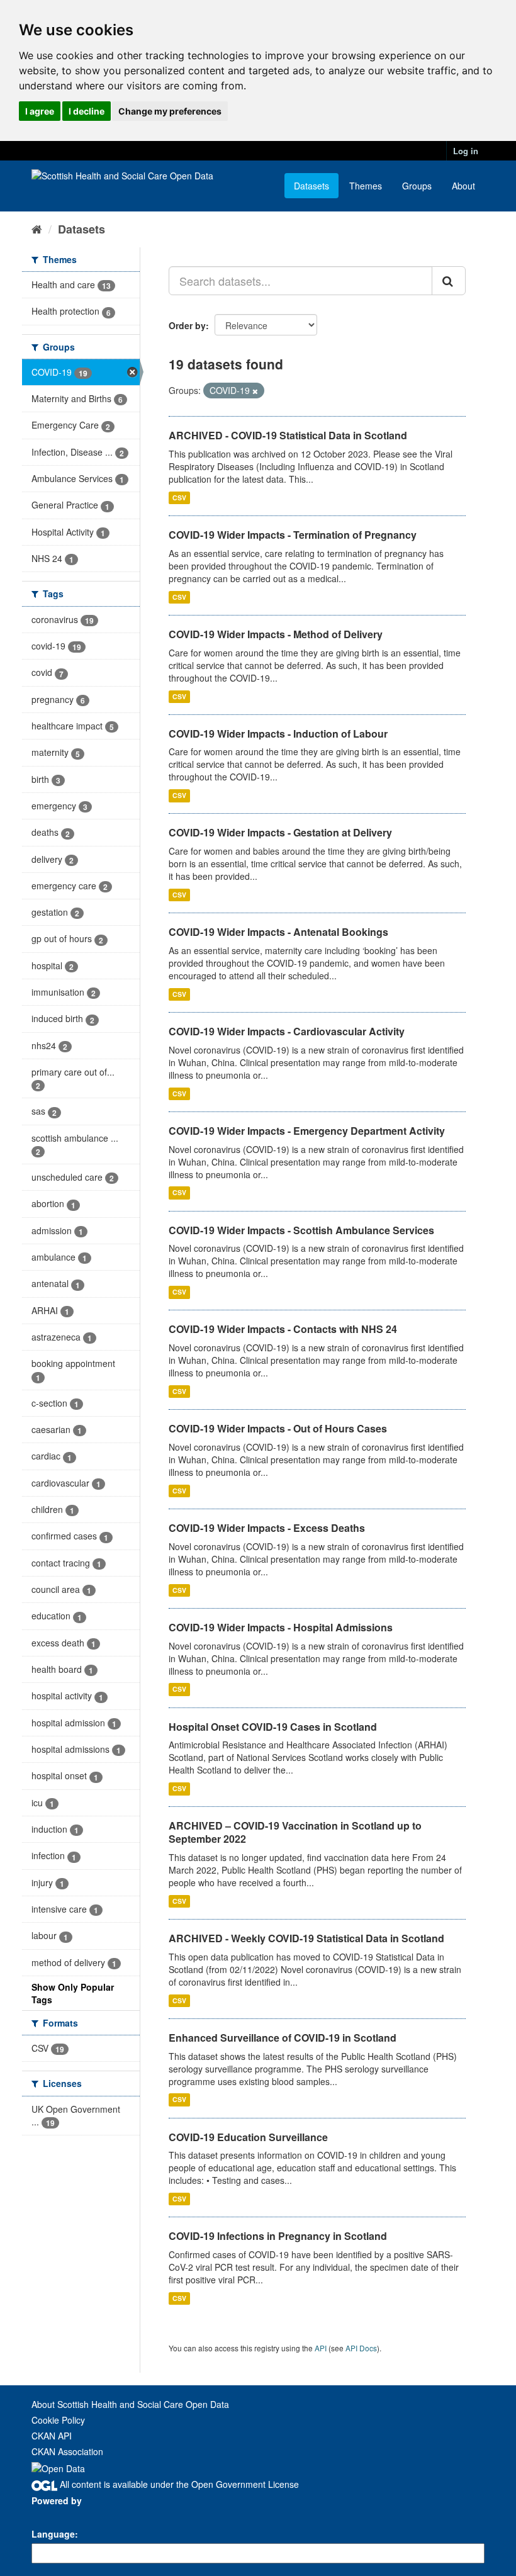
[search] (449, 281)
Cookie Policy (58, 2420)
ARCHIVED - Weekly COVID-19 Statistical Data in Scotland (306, 1938)
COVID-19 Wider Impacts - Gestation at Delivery (280, 832)
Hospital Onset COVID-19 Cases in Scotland (273, 1727)
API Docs (361, 2348)
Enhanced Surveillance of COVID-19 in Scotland (283, 2038)
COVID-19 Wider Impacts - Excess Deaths (267, 1528)
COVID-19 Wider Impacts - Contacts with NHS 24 (283, 1329)
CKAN (53, 2515)
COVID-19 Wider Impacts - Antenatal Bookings (278, 932)
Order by (187, 325)
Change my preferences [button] (170, 111)
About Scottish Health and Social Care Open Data (130, 2404)
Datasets (311, 186)
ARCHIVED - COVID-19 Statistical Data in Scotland (288, 435)
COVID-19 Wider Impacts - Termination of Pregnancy (293, 535)
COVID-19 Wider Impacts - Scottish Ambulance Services (301, 1230)
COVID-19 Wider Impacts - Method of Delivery (276, 634)
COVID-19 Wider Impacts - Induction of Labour (278, 734)
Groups (417, 186)
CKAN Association (67, 2451)
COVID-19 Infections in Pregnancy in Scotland (278, 2236)
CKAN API (52, 2436)
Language (53, 2534)
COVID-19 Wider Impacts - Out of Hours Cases (278, 1428)
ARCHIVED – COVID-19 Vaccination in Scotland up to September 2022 (295, 1832)
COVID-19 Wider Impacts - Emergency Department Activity (307, 1131)
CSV (179, 498)
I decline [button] (87, 111)
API (321, 2348)
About (463, 186)
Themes (366, 186)
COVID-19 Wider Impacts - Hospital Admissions (281, 1627)
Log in (466, 151)
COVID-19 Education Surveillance (248, 2137)
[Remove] (255, 391)
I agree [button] (40, 111)
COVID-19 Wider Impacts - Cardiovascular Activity (287, 1031)
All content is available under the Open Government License (178, 2484)
